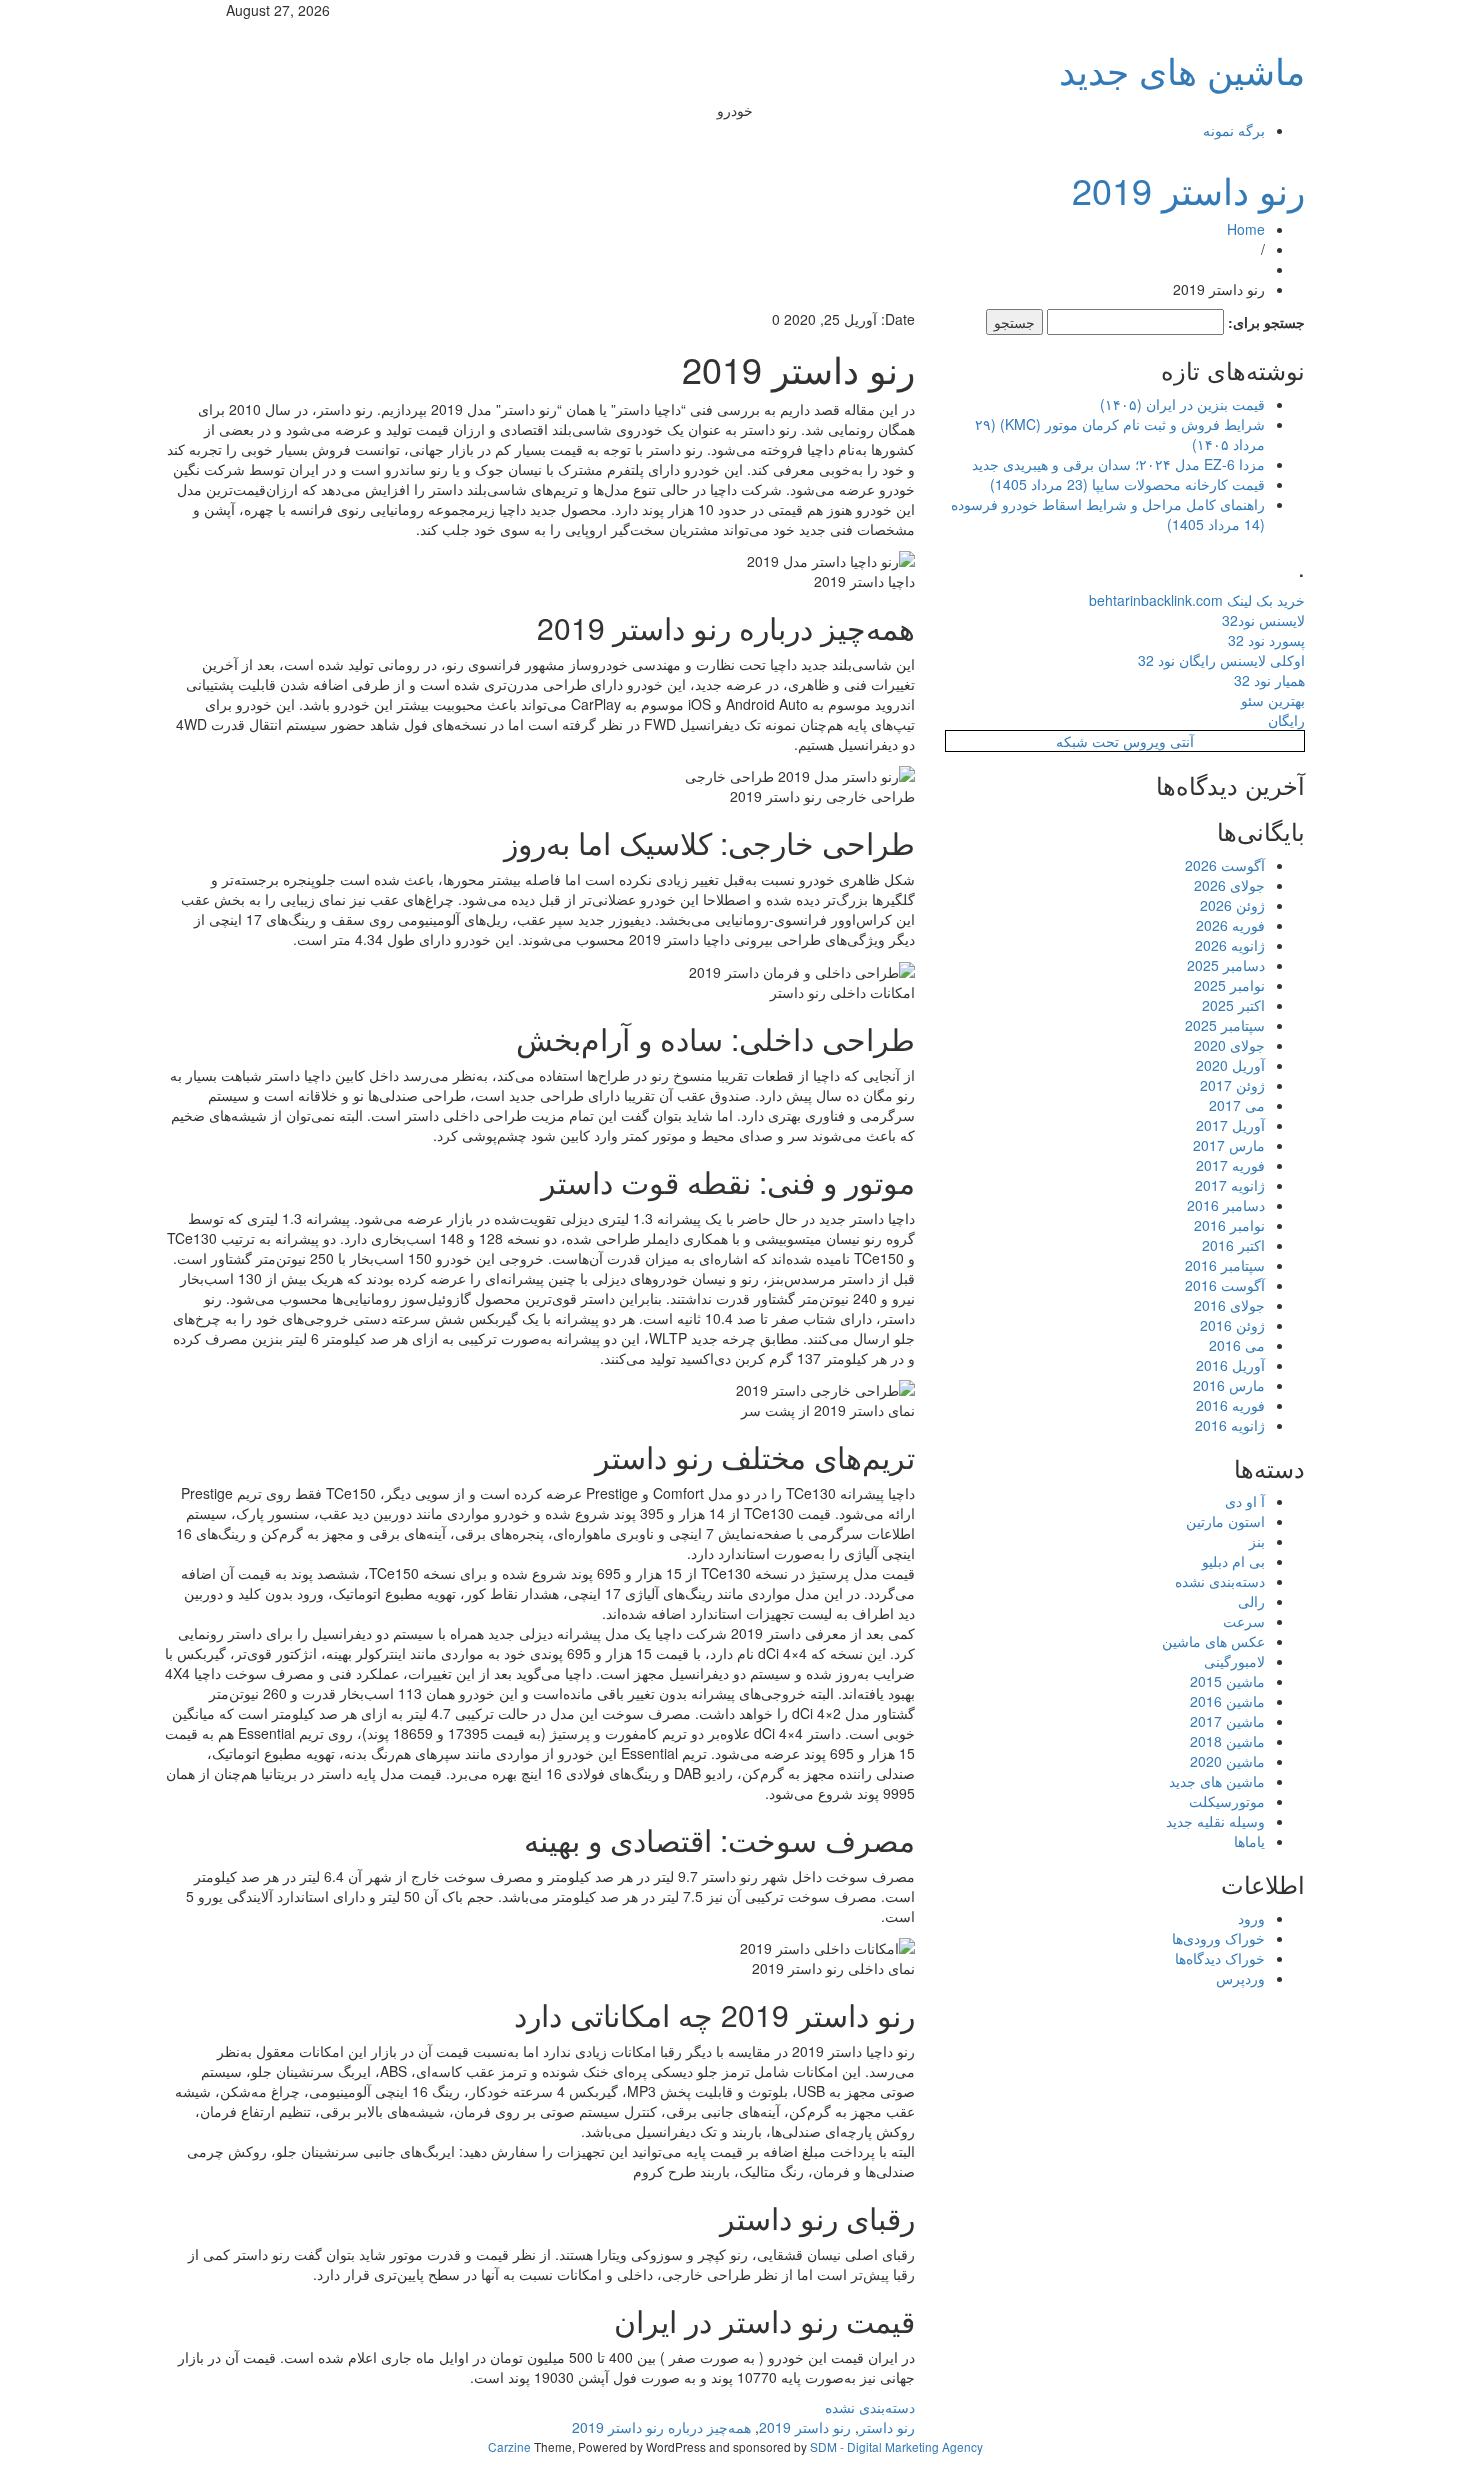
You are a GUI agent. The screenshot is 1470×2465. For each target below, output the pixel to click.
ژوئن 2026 (1232, 905)
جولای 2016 (1229, 1305)
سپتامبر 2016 (1225, 1265)
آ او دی (1245, 1501)
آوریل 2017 (1230, 1125)
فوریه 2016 (1230, 1405)
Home (1246, 229)
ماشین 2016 (1227, 1701)
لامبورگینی (1234, 1661)
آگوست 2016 (1225, 1285)
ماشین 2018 (1227, 1741)
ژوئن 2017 (1232, 1085)
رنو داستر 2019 (1188, 189)
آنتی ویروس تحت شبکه (1125, 741)
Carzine (511, 2446)
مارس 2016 (1229, 1385)
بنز (1257, 1541)
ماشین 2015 (1227, 1681)
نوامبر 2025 (1229, 985)
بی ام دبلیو (1233, 1561)
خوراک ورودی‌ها (1218, 1938)
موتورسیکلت (1227, 1801)
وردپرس (1240, 1978)
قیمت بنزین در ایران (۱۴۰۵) (1182, 404)
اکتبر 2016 (1233, 1245)
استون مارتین (1225, 1521)
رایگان (1286, 720)
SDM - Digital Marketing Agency (896, 2446)
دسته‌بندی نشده (870, 2407)
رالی (1251, 1601)
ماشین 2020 (1227, 1761)
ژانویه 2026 (1230, 945)
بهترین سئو (1273, 700)
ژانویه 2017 (1230, 1185)
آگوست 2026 (1225, 865)
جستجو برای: (1266, 322)
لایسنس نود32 (1263, 620)
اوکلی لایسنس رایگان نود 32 (1221, 660)
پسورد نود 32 (1266, 640)
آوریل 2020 (1230, 1065)
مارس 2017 (1229, 1145)
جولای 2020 (1229, 1045)
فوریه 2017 (1230, 1165)
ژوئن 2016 (1232, 1325)
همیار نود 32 (1269, 680)
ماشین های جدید (1182, 69)
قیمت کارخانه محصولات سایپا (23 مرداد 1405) (1127, 484)
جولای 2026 (1229, 885)
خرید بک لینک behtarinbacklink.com (1197, 600)
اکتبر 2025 (1233, 1005)
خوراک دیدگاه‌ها (1220, 1958)
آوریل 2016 (1230, 1365)
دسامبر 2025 (1226, 965)
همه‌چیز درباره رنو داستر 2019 (661, 2427)
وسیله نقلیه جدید (1215, 1821)
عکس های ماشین (1213, 1641)
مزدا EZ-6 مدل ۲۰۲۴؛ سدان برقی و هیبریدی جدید (1118, 464)
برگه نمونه (1234, 130)
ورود (1251, 1918)
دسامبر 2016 (1226, 1205)
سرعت (1244, 1621)
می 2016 (1237, 1345)
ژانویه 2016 (1230, 1425)
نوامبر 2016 (1229, 1225)
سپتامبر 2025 (1225, 1025)
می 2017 (1237, 1105)
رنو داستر (887, 2427)
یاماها (1249, 1841)
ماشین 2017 (1227, 1721)
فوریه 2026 (1230, 925)
